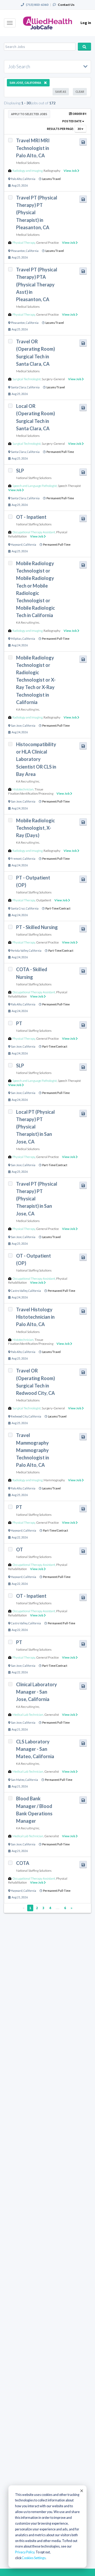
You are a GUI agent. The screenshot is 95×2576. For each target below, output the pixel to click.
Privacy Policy (25, 2552)
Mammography (54, 1480)
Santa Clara (18, 387)
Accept (81, 2491)
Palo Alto (16, 179)
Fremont (16, 859)
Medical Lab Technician (28, 1715)
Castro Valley (19, 1291)
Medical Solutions (28, 163)
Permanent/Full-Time (60, 452)
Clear (80, 92)
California (29, 179)
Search (84, 47)
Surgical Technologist (27, 379)
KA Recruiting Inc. (28, 622)
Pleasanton (18, 251)
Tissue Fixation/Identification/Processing (31, 791)
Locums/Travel (51, 179)
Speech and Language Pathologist (35, 486)
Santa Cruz (18, 908)
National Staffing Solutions (34, 478)
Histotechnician (23, 789)
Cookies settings (34, 2558)
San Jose (16, 726)
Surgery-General (53, 379)
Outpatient (44, 900)
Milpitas (16, 639)
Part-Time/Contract (58, 908)
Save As (61, 92)
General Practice (47, 243)
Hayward (17, 545)
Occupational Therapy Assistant (34, 532)
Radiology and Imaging (27, 171)
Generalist (52, 1715)
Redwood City (19, 1416)
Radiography (52, 171)
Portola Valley (19, 951)
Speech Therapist (69, 486)
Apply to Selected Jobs (29, 114)
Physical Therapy (24, 243)
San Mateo (18, 1780)
